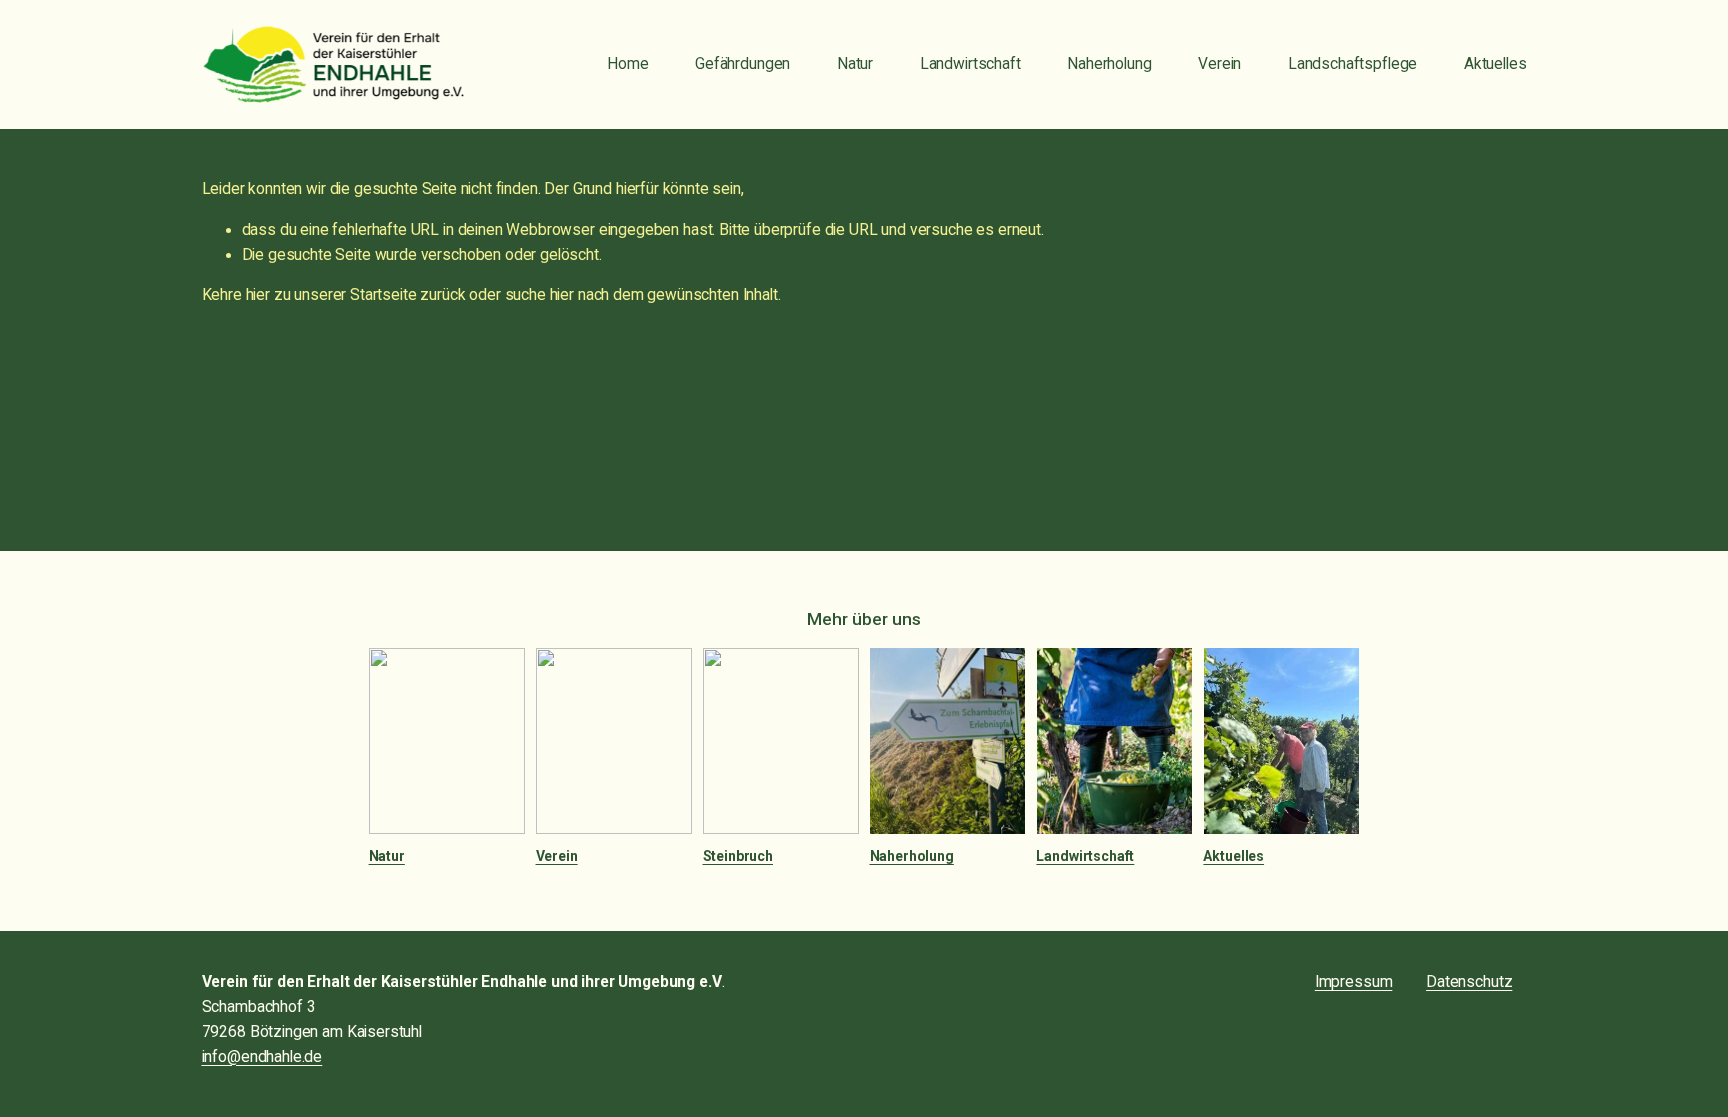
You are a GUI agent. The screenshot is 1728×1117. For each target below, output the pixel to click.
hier (258, 295)
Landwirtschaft (970, 64)
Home (627, 64)
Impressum (1354, 982)
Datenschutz (1469, 982)
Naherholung (1109, 64)
